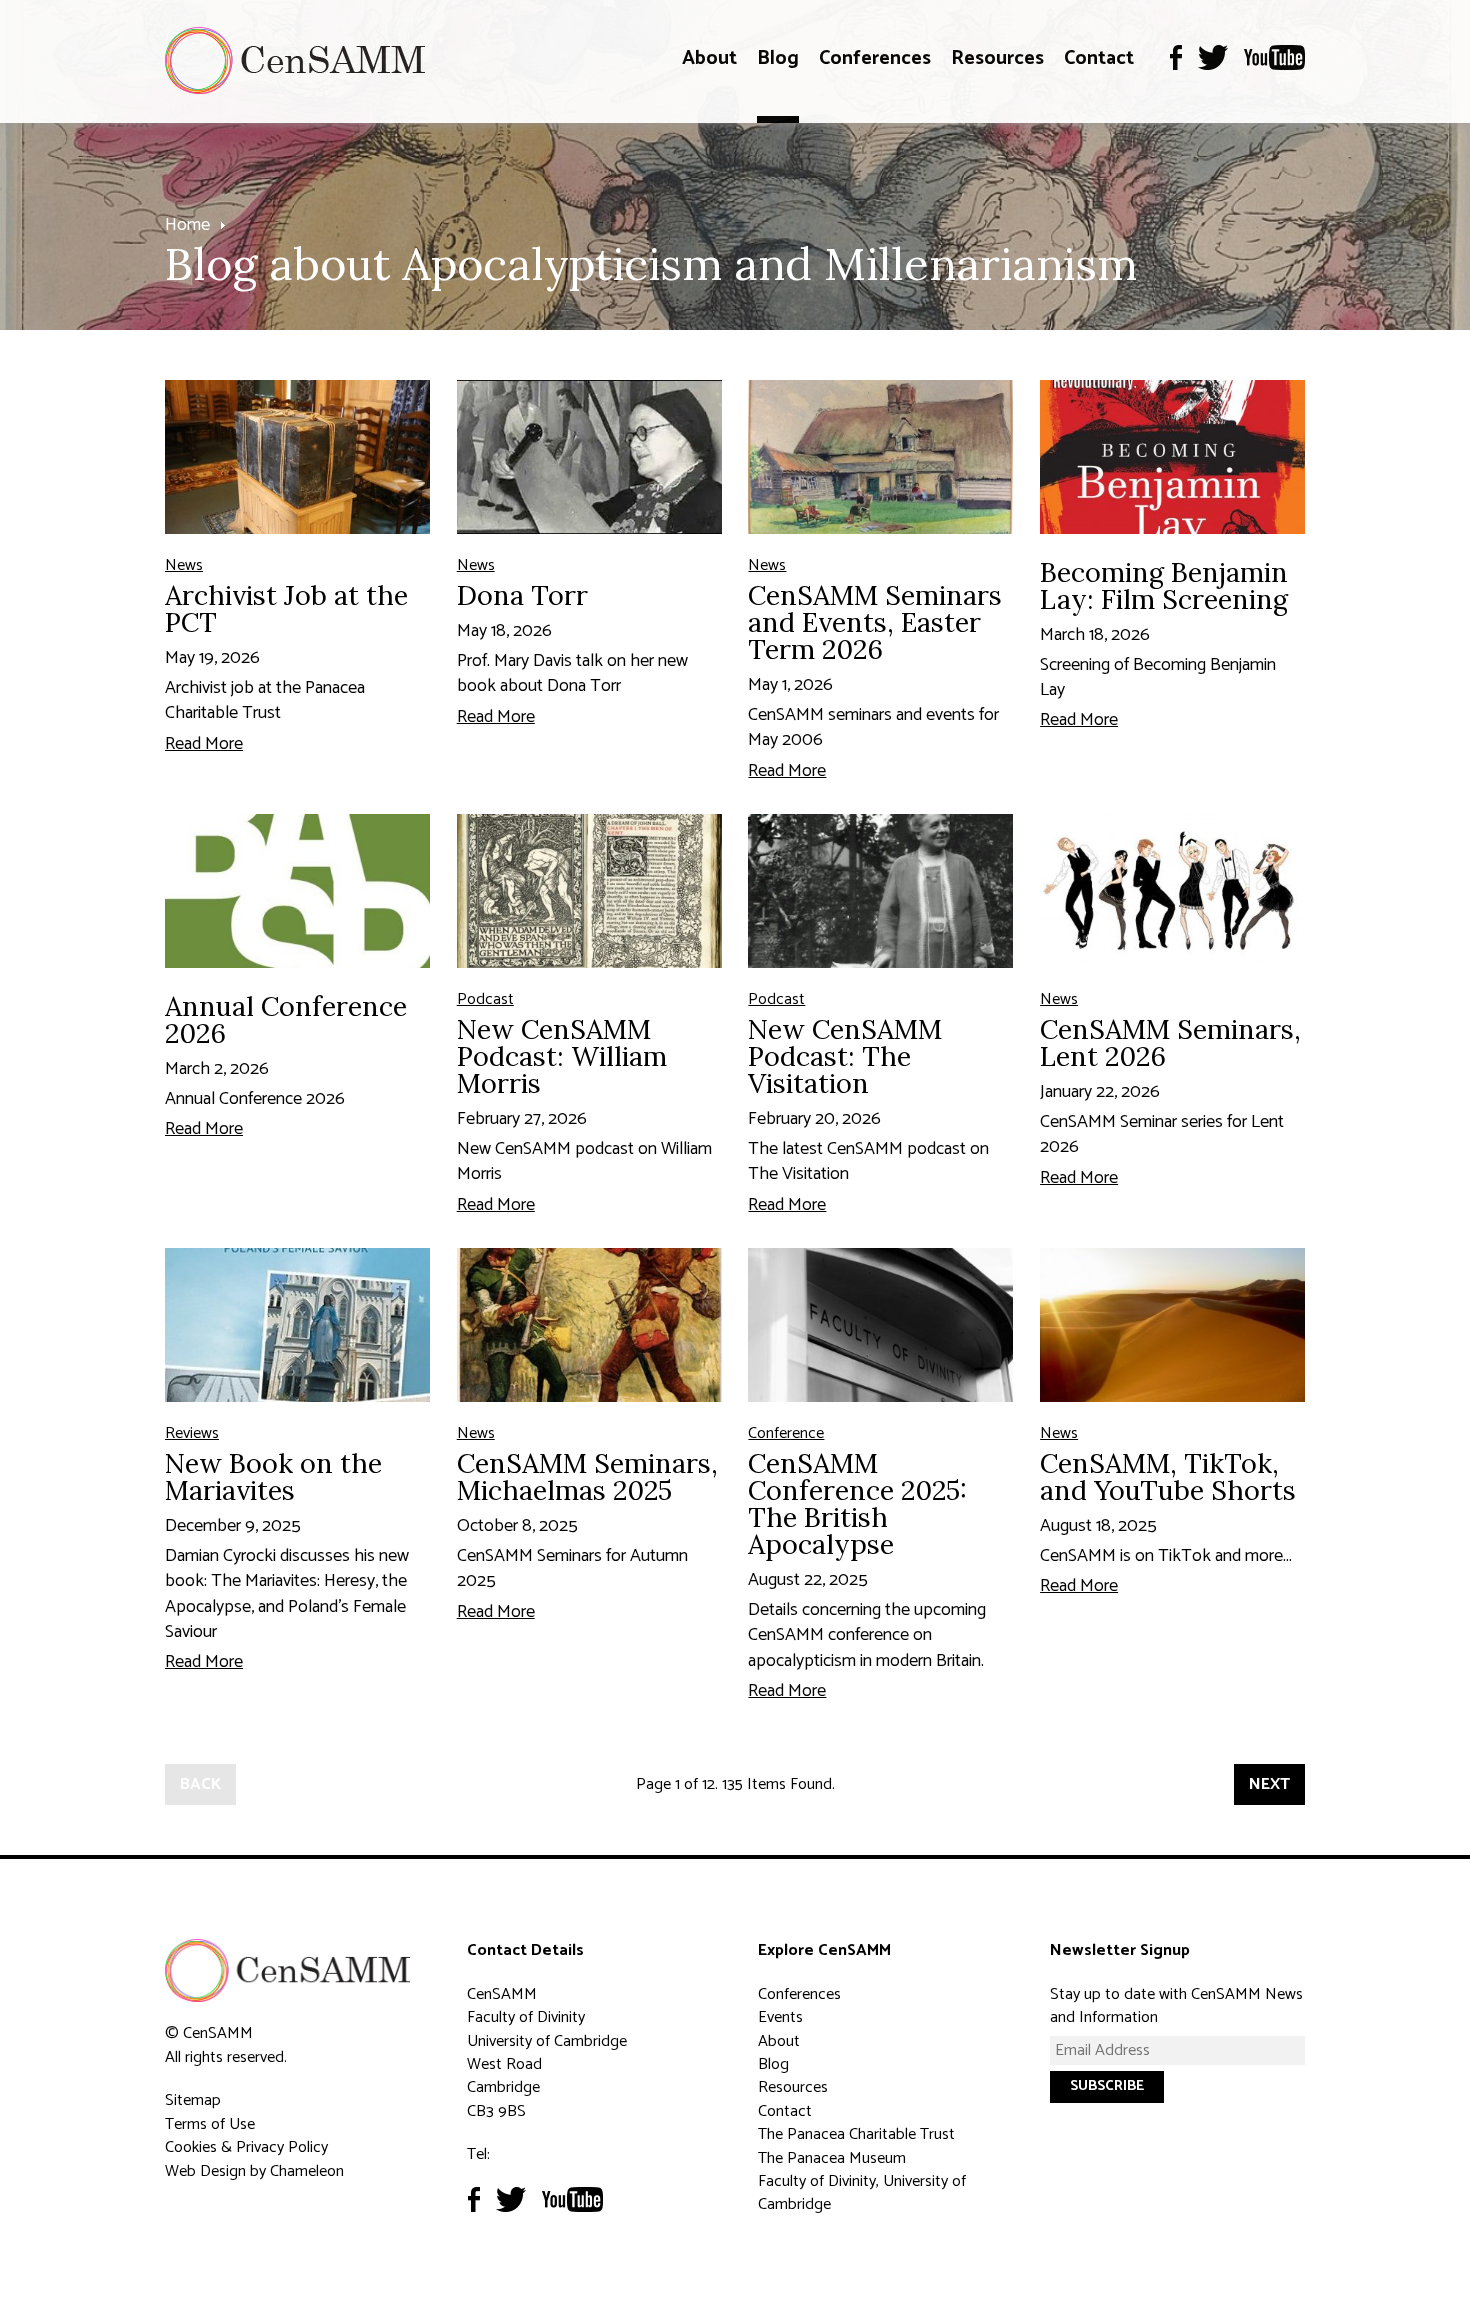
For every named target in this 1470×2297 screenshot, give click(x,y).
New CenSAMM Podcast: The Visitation (845, 1056)
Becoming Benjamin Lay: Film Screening (1164, 585)
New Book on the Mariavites (273, 1476)
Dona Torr (522, 595)
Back (200, 1784)
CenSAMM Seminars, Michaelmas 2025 (587, 1476)
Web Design (205, 2171)
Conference (786, 1433)
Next (1269, 1784)
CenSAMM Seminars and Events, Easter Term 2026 (875, 622)
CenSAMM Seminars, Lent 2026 (1170, 1042)
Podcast (485, 999)
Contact (1099, 58)
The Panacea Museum (832, 2158)
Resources (997, 58)
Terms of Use (210, 2124)
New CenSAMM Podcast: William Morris (562, 1056)
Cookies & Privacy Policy (246, 2147)
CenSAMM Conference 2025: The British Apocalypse (857, 1503)
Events (780, 2017)
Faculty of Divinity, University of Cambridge (862, 2193)
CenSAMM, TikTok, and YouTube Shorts (1168, 1476)
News (184, 565)
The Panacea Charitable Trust (856, 2134)
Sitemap (193, 2100)
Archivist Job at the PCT (286, 608)
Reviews (192, 1433)
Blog (778, 58)
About (709, 58)
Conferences (875, 58)
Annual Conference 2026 (286, 1019)
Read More (204, 744)
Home (187, 225)
